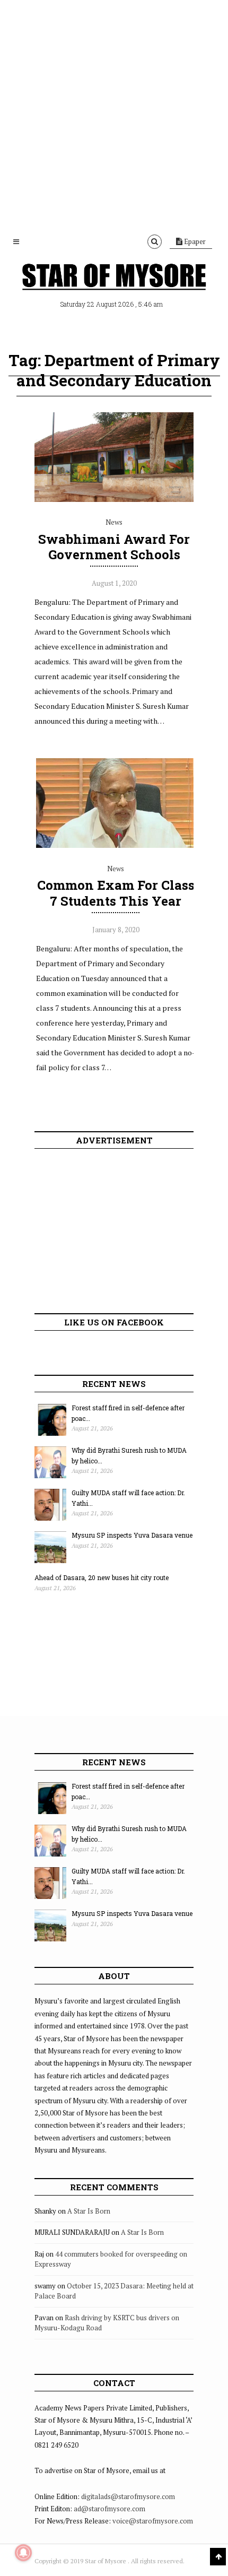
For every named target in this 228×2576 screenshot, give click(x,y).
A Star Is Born (89, 2211)
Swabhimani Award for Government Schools (114, 547)
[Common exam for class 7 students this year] (116, 845)
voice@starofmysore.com (153, 2521)
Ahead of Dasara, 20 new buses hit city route (102, 1577)
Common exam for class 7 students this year (116, 893)
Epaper (194, 241)
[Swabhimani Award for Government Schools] (114, 499)
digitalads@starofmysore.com (128, 2496)
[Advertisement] (114, 114)
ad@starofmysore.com (109, 2509)
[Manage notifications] (23, 2553)
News (114, 522)
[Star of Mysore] (114, 279)
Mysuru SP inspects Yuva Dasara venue (132, 1535)
